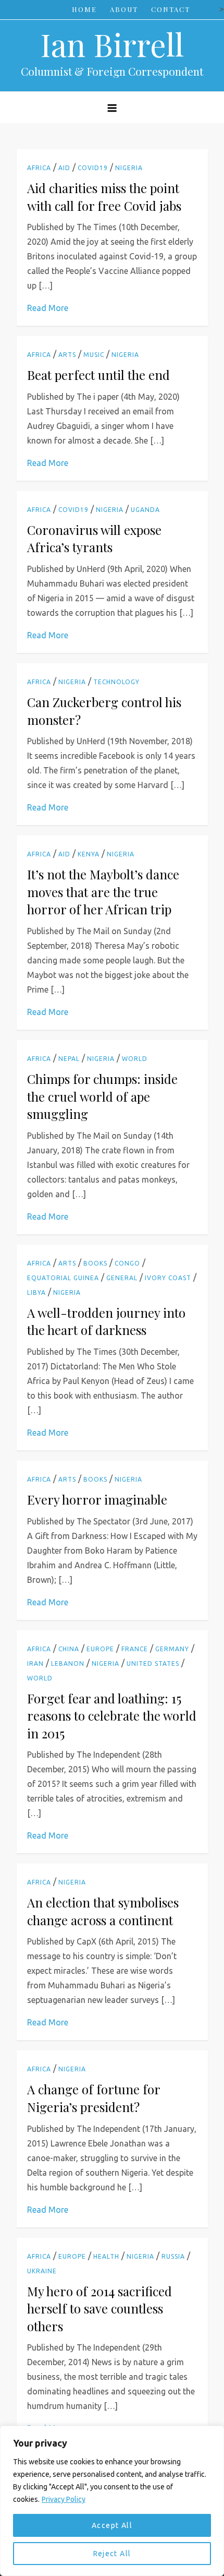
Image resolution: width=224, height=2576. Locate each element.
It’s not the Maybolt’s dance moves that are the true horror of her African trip (103, 892)
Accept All (112, 2525)
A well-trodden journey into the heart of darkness (106, 1321)
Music (94, 355)
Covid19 (93, 168)
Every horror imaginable (97, 1499)
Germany (172, 1649)
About (124, 9)
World (135, 1059)
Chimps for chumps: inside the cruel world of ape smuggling (102, 1096)
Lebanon (68, 1663)
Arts (67, 355)
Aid (64, 168)
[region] (112, 2501)
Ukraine (42, 2271)
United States (153, 1663)
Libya (36, 1292)
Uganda (145, 510)
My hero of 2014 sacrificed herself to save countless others (99, 2309)
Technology (116, 682)
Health (106, 2256)
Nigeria (129, 168)
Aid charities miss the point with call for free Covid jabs (104, 197)
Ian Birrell (112, 44)
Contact (171, 9)
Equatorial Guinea (63, 1278)
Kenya (89, 854)
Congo (127, 1263)
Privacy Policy (64, 2499)
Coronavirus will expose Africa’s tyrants (94, 539)
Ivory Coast (168, 1278)
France (135, 1649)
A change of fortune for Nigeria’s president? (94, 2098)
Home (84, 9)
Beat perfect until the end (98, 375)
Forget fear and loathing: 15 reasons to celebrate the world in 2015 (112, 1716)
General (122, 1278)
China (69, 1649)
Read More (48, 308)
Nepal (69, 1059)
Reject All (112, 2554)
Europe (100, 1649)
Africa (39, 168)
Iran (35, 1663)
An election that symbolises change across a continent (103, 1911)
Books (95, 1263)
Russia (173, 2256)
